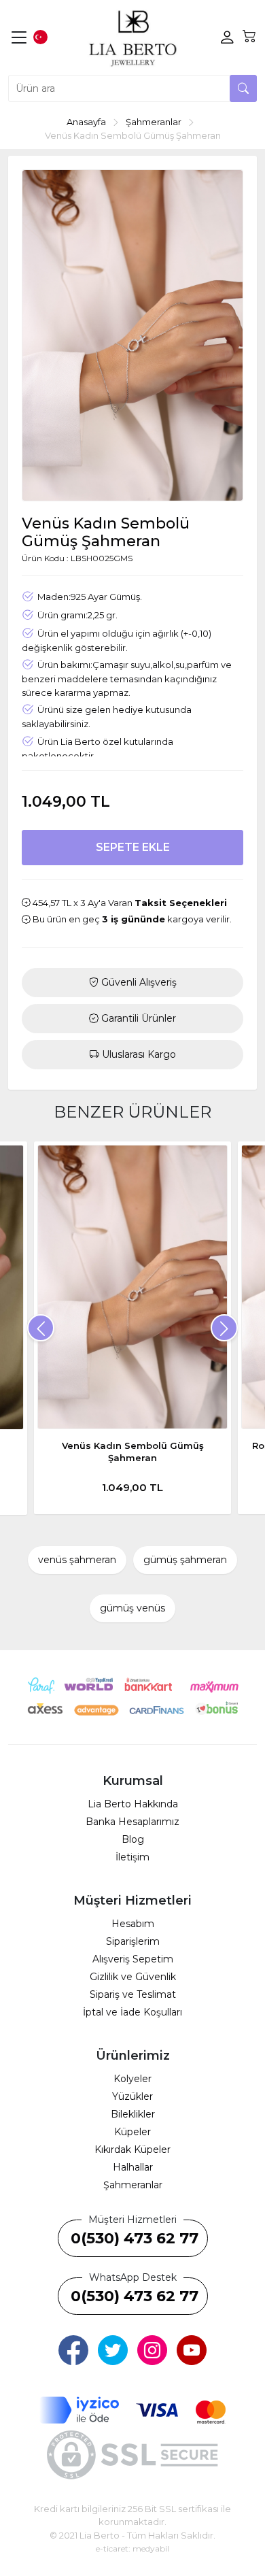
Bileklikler (133, 2114)
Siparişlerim (133, 1941)
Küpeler (132, 2132)
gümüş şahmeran (185, 1560)
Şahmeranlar (133, 2185)
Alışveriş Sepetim (133, 1959)
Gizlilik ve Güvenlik (133, 1977)
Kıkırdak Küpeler (132, 2150)
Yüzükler (132, 2096)
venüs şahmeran (77, 1560)
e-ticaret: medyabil (132, 2548)
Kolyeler (132, 2079)
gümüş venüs (132, 1608)
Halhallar (133, 2167)
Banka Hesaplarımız (132, 1822)
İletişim (132, 1857)
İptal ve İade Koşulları (132, 2012)
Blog (133, 1839)
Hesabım (133, 1924)
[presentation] (41, 1328)
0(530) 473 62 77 (135, 2238)
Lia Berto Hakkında (133, 1804)
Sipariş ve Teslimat (133, 1994)
